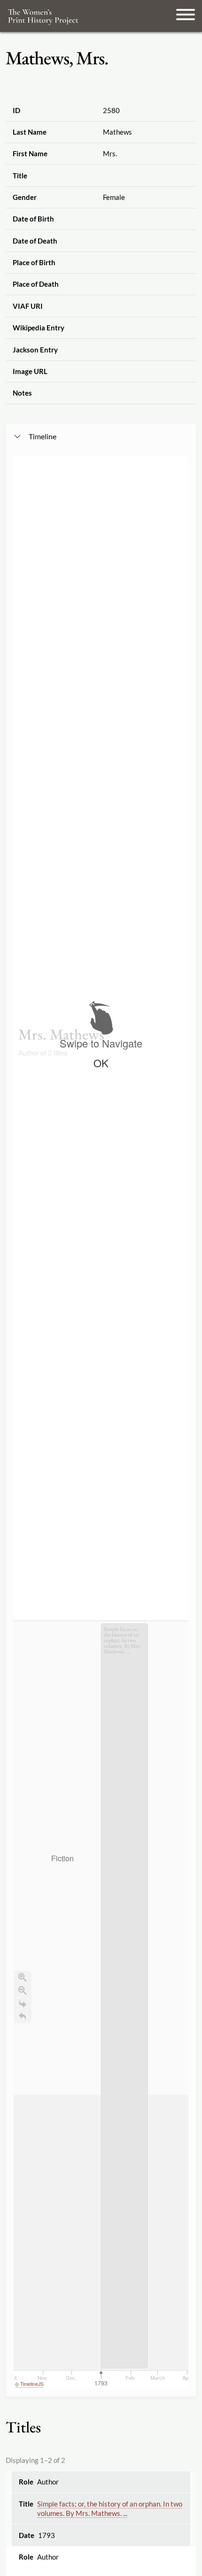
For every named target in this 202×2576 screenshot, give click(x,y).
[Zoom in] (23, 1977)
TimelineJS (32, 2384)
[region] (101, 1423)
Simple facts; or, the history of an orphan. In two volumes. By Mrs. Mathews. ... (110, 2509)
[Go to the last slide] (23, 2003)
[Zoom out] (23, 1990)
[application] (101, 2005)
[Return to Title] (23, 2017)
